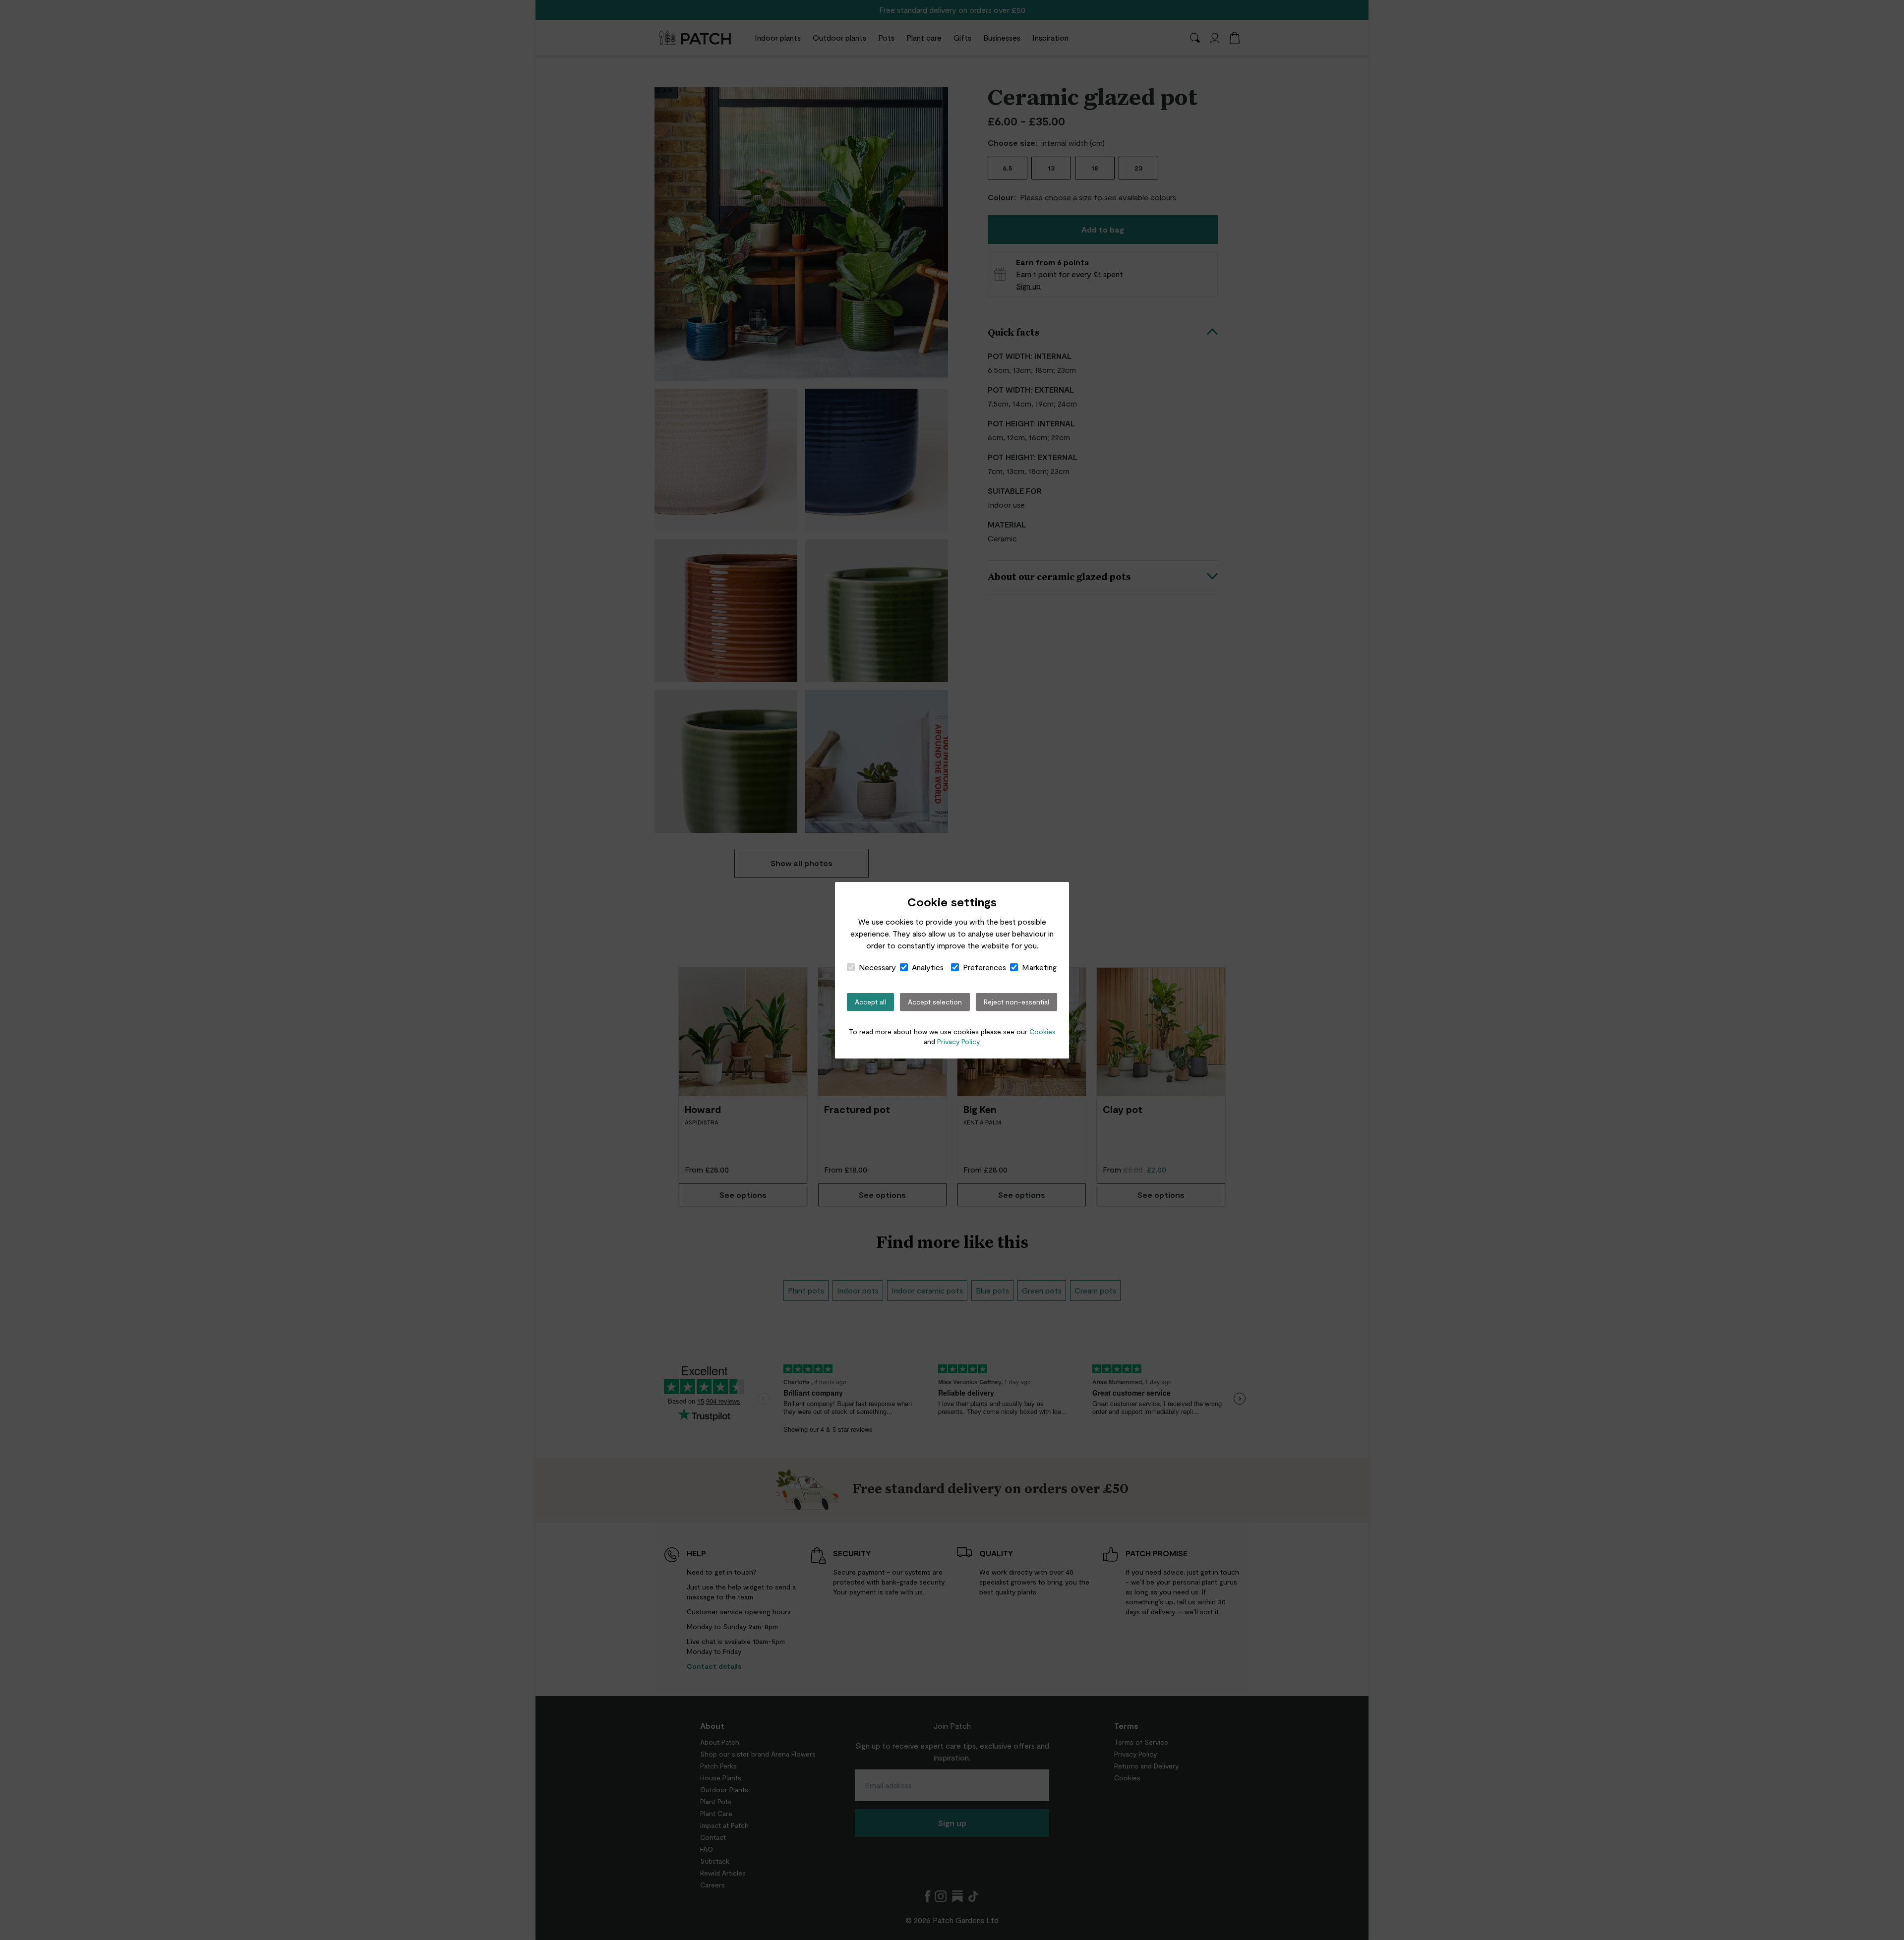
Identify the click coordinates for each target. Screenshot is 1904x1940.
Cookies (1042, 1031)
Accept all (870, 1002)
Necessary (877, 967)
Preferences (984, 967)
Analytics (928, 967)
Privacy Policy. (959, 1041)
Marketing (1039, 967)
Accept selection (935, 1002)
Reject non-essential (1016, 1002)
